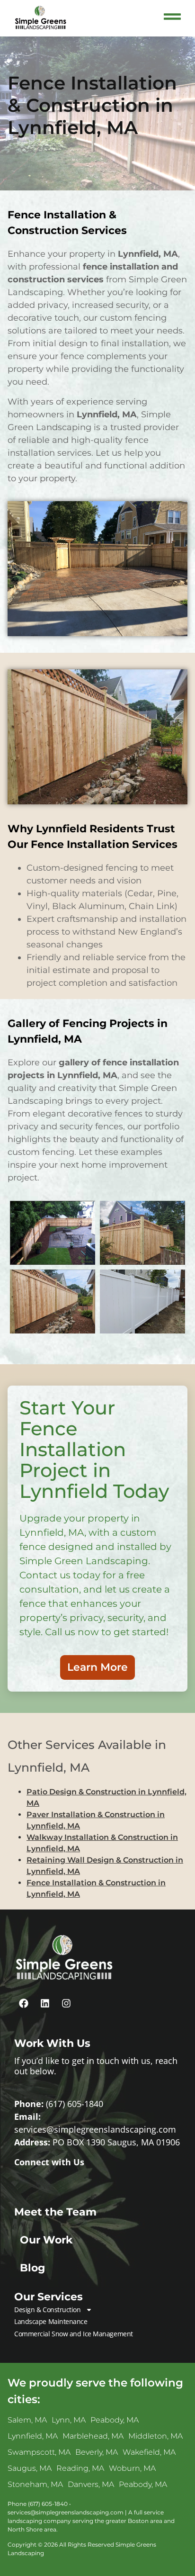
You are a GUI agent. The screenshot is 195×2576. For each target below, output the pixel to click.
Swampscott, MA (39, 2452)
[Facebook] (24, 2003)
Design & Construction (48, 2310)
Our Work (46, 2240)
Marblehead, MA (93, 2436)
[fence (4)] (142, 1302)
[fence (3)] (53, 1233)
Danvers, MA (91, 2484)
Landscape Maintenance (51, 2321)
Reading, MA (80, 2468)
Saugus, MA (30, 2468)
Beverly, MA (97, 2452)
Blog (32, 2268)
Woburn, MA (132, 2468)
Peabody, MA (115, 2420)
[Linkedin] (45, 2003)
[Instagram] (66, 2003)
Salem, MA (27, 2420)
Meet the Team (55, 2212)
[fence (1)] (142, 1233)
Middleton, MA (155, 2436)
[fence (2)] (53, 1302)
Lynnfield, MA (33, 2436)
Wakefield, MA (149, 2452)
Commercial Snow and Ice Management (74, 2334)
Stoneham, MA (35, 2484)
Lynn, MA (69, 2420)
